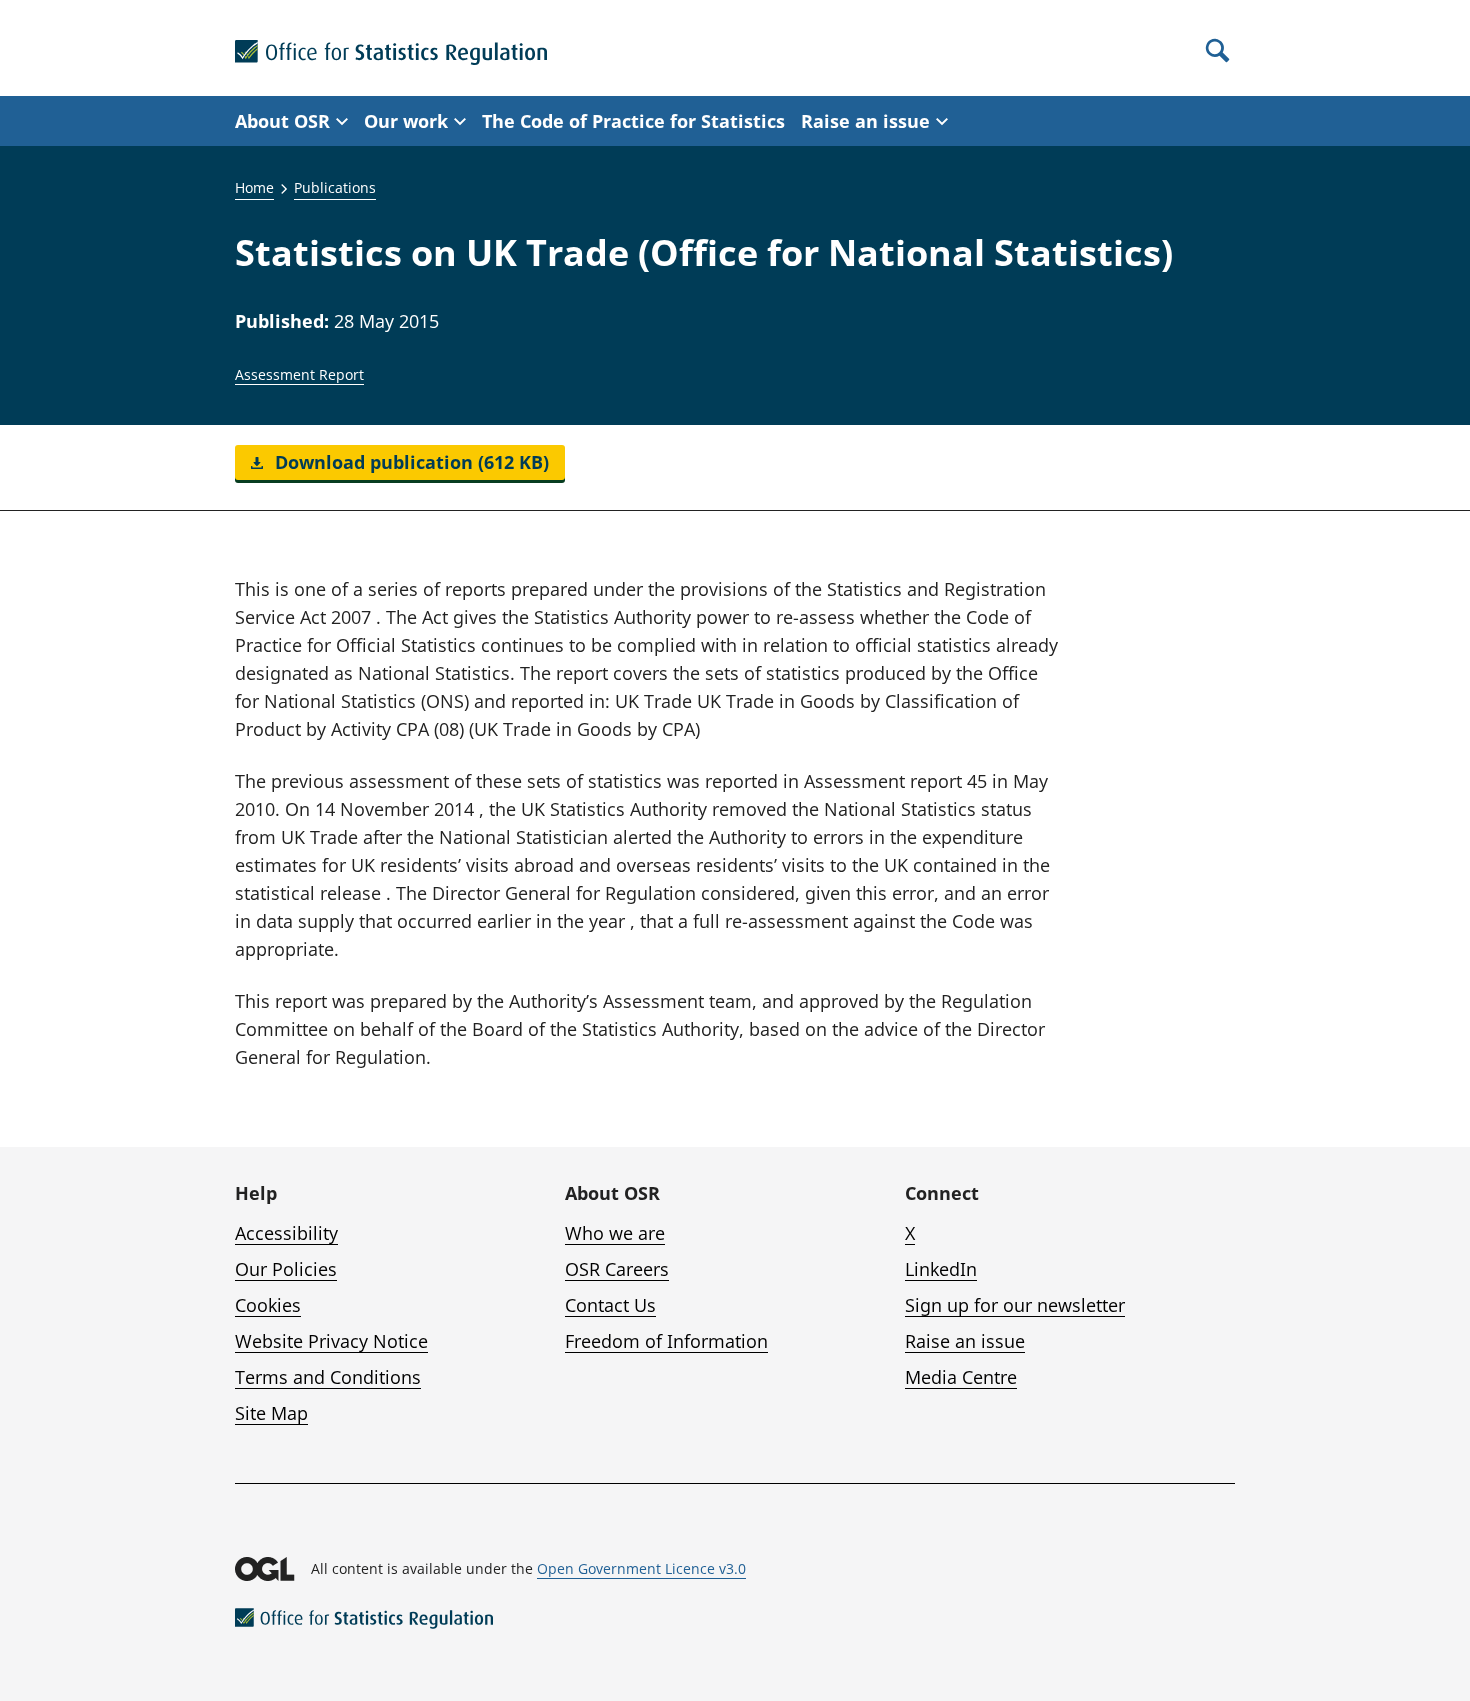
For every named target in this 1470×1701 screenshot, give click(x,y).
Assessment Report (299, 374)
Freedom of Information (666, 1341)
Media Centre (961, 1377)
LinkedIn (941, 1269)
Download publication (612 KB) (409, 462)
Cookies (268, 1305)
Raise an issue (965, 1341)
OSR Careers (617, 1269)
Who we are (615, 1233)
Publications (335, 187)
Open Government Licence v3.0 (641, 1568)
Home (254, 187)
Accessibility (286, 1233)
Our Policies (286, 1269)
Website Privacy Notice (331, 1341)
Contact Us (610, 1305)
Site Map (271, 1413)
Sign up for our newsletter (1015, 1305)
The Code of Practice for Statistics (633, 121)
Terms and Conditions (328, 1377)
